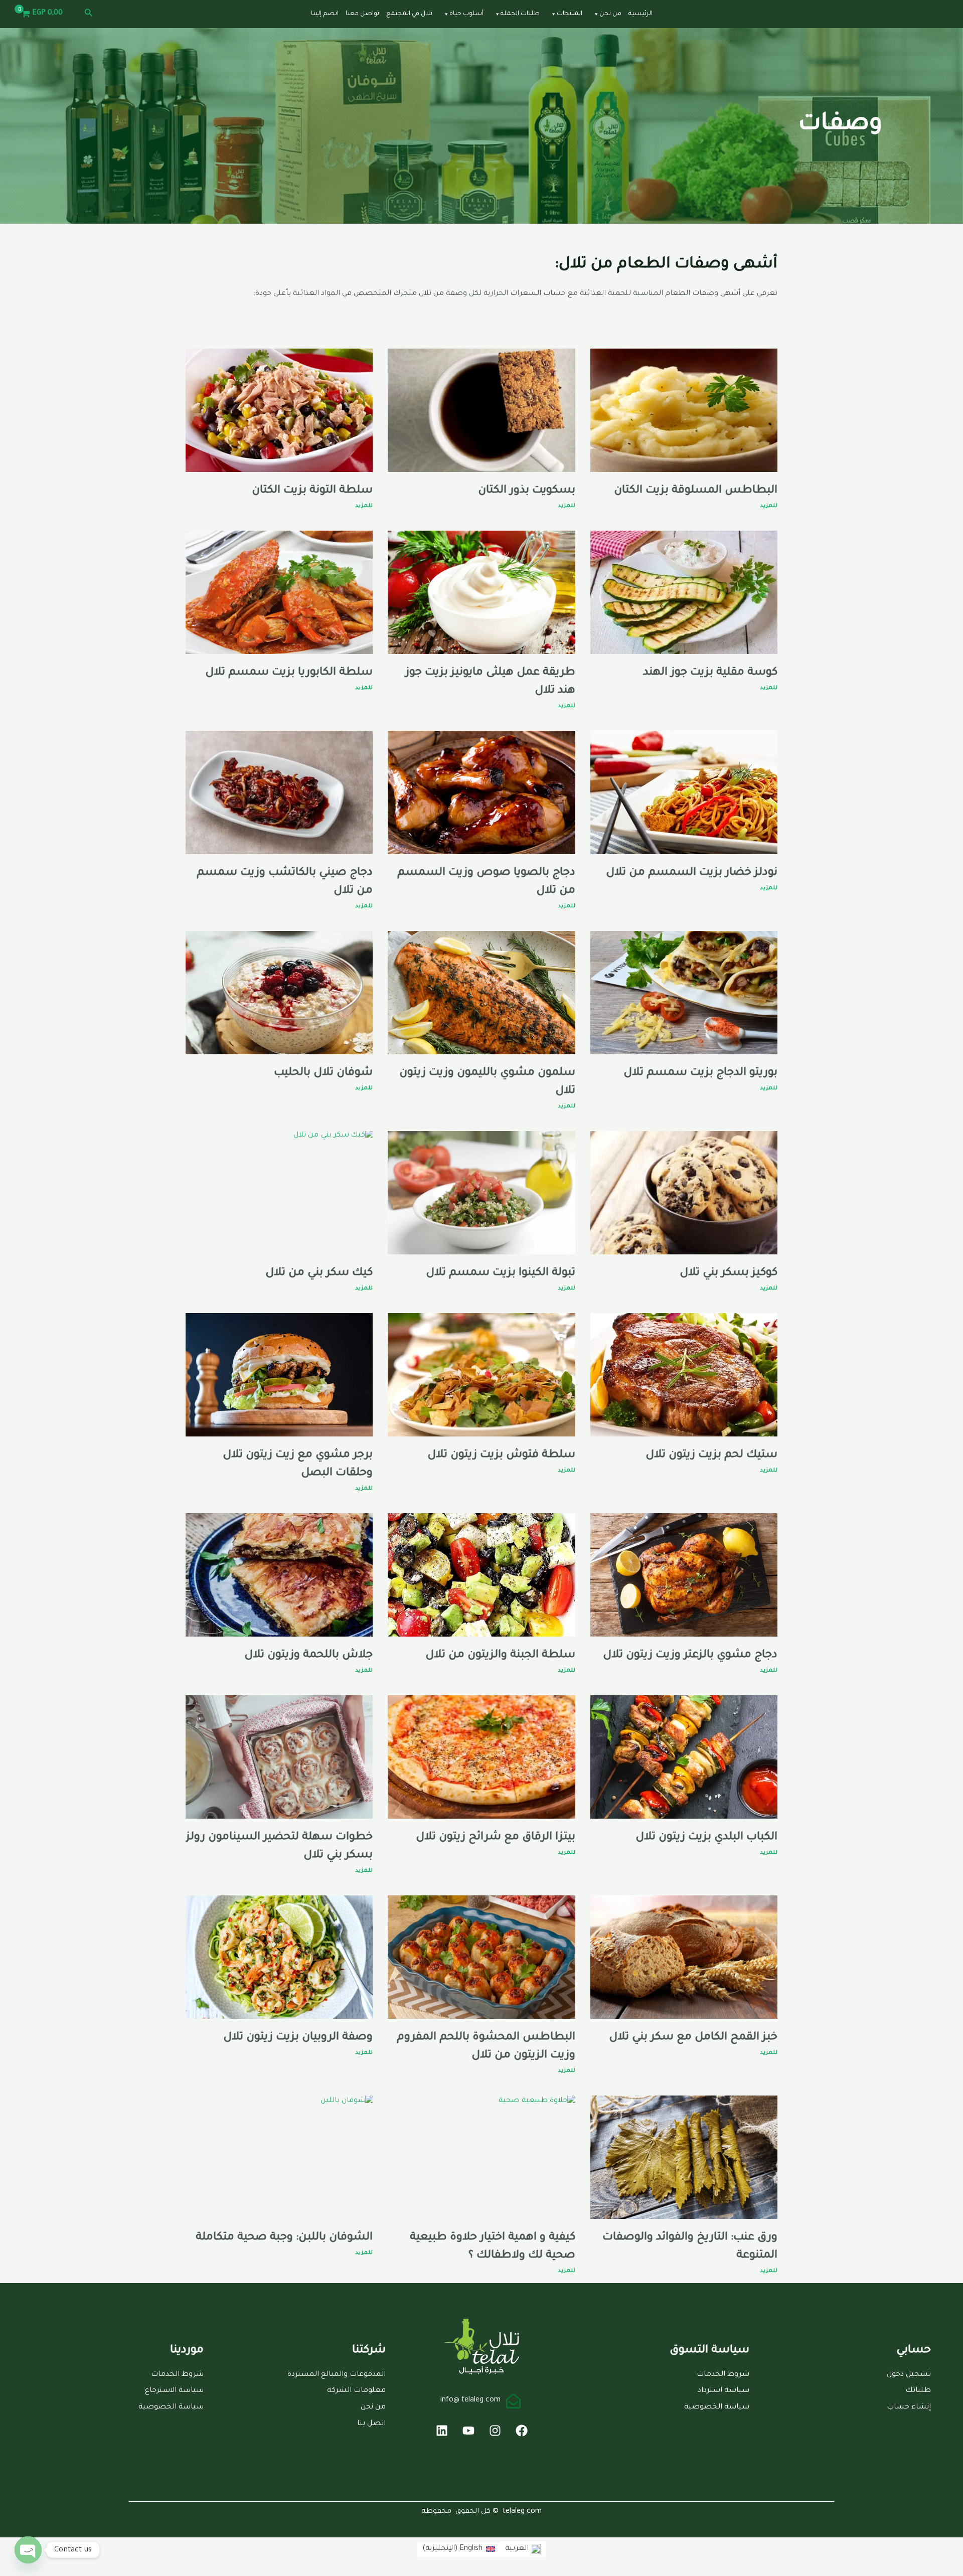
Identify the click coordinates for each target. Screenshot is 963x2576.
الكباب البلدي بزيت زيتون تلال (706, 1838)
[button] (88, 14)
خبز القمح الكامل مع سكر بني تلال (693, 2038)
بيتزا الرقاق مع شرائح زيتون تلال (496, 1838)
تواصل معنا (362, 14)
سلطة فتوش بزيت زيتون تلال (501, 1456)
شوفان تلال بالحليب (323, 1073)
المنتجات (570, 14)
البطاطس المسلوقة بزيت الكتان (696, 491)
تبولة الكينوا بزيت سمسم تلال (501, 1273)
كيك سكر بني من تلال (319, 1273)
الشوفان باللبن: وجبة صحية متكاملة (284, 2238)
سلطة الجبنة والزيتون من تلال (500, 1656)
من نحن (610, 14)
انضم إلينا (325, 14)
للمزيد (769, 506)
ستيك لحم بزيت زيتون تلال (711, 1456)
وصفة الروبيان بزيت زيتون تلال (298, 2038)
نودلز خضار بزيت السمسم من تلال (692, 873)
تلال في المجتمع (409, 14)
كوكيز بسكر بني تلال (729, 1273)
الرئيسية (640, 14)
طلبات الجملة (520, 14)
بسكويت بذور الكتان (527, 491)
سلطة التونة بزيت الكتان (312, 491)
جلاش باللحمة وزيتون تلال (308, 1656)
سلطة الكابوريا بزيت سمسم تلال (289, 673)
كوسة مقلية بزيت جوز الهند (710, 673)
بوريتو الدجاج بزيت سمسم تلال (700, 1073)
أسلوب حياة (466, 14)
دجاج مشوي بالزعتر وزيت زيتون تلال (690, 1656)
